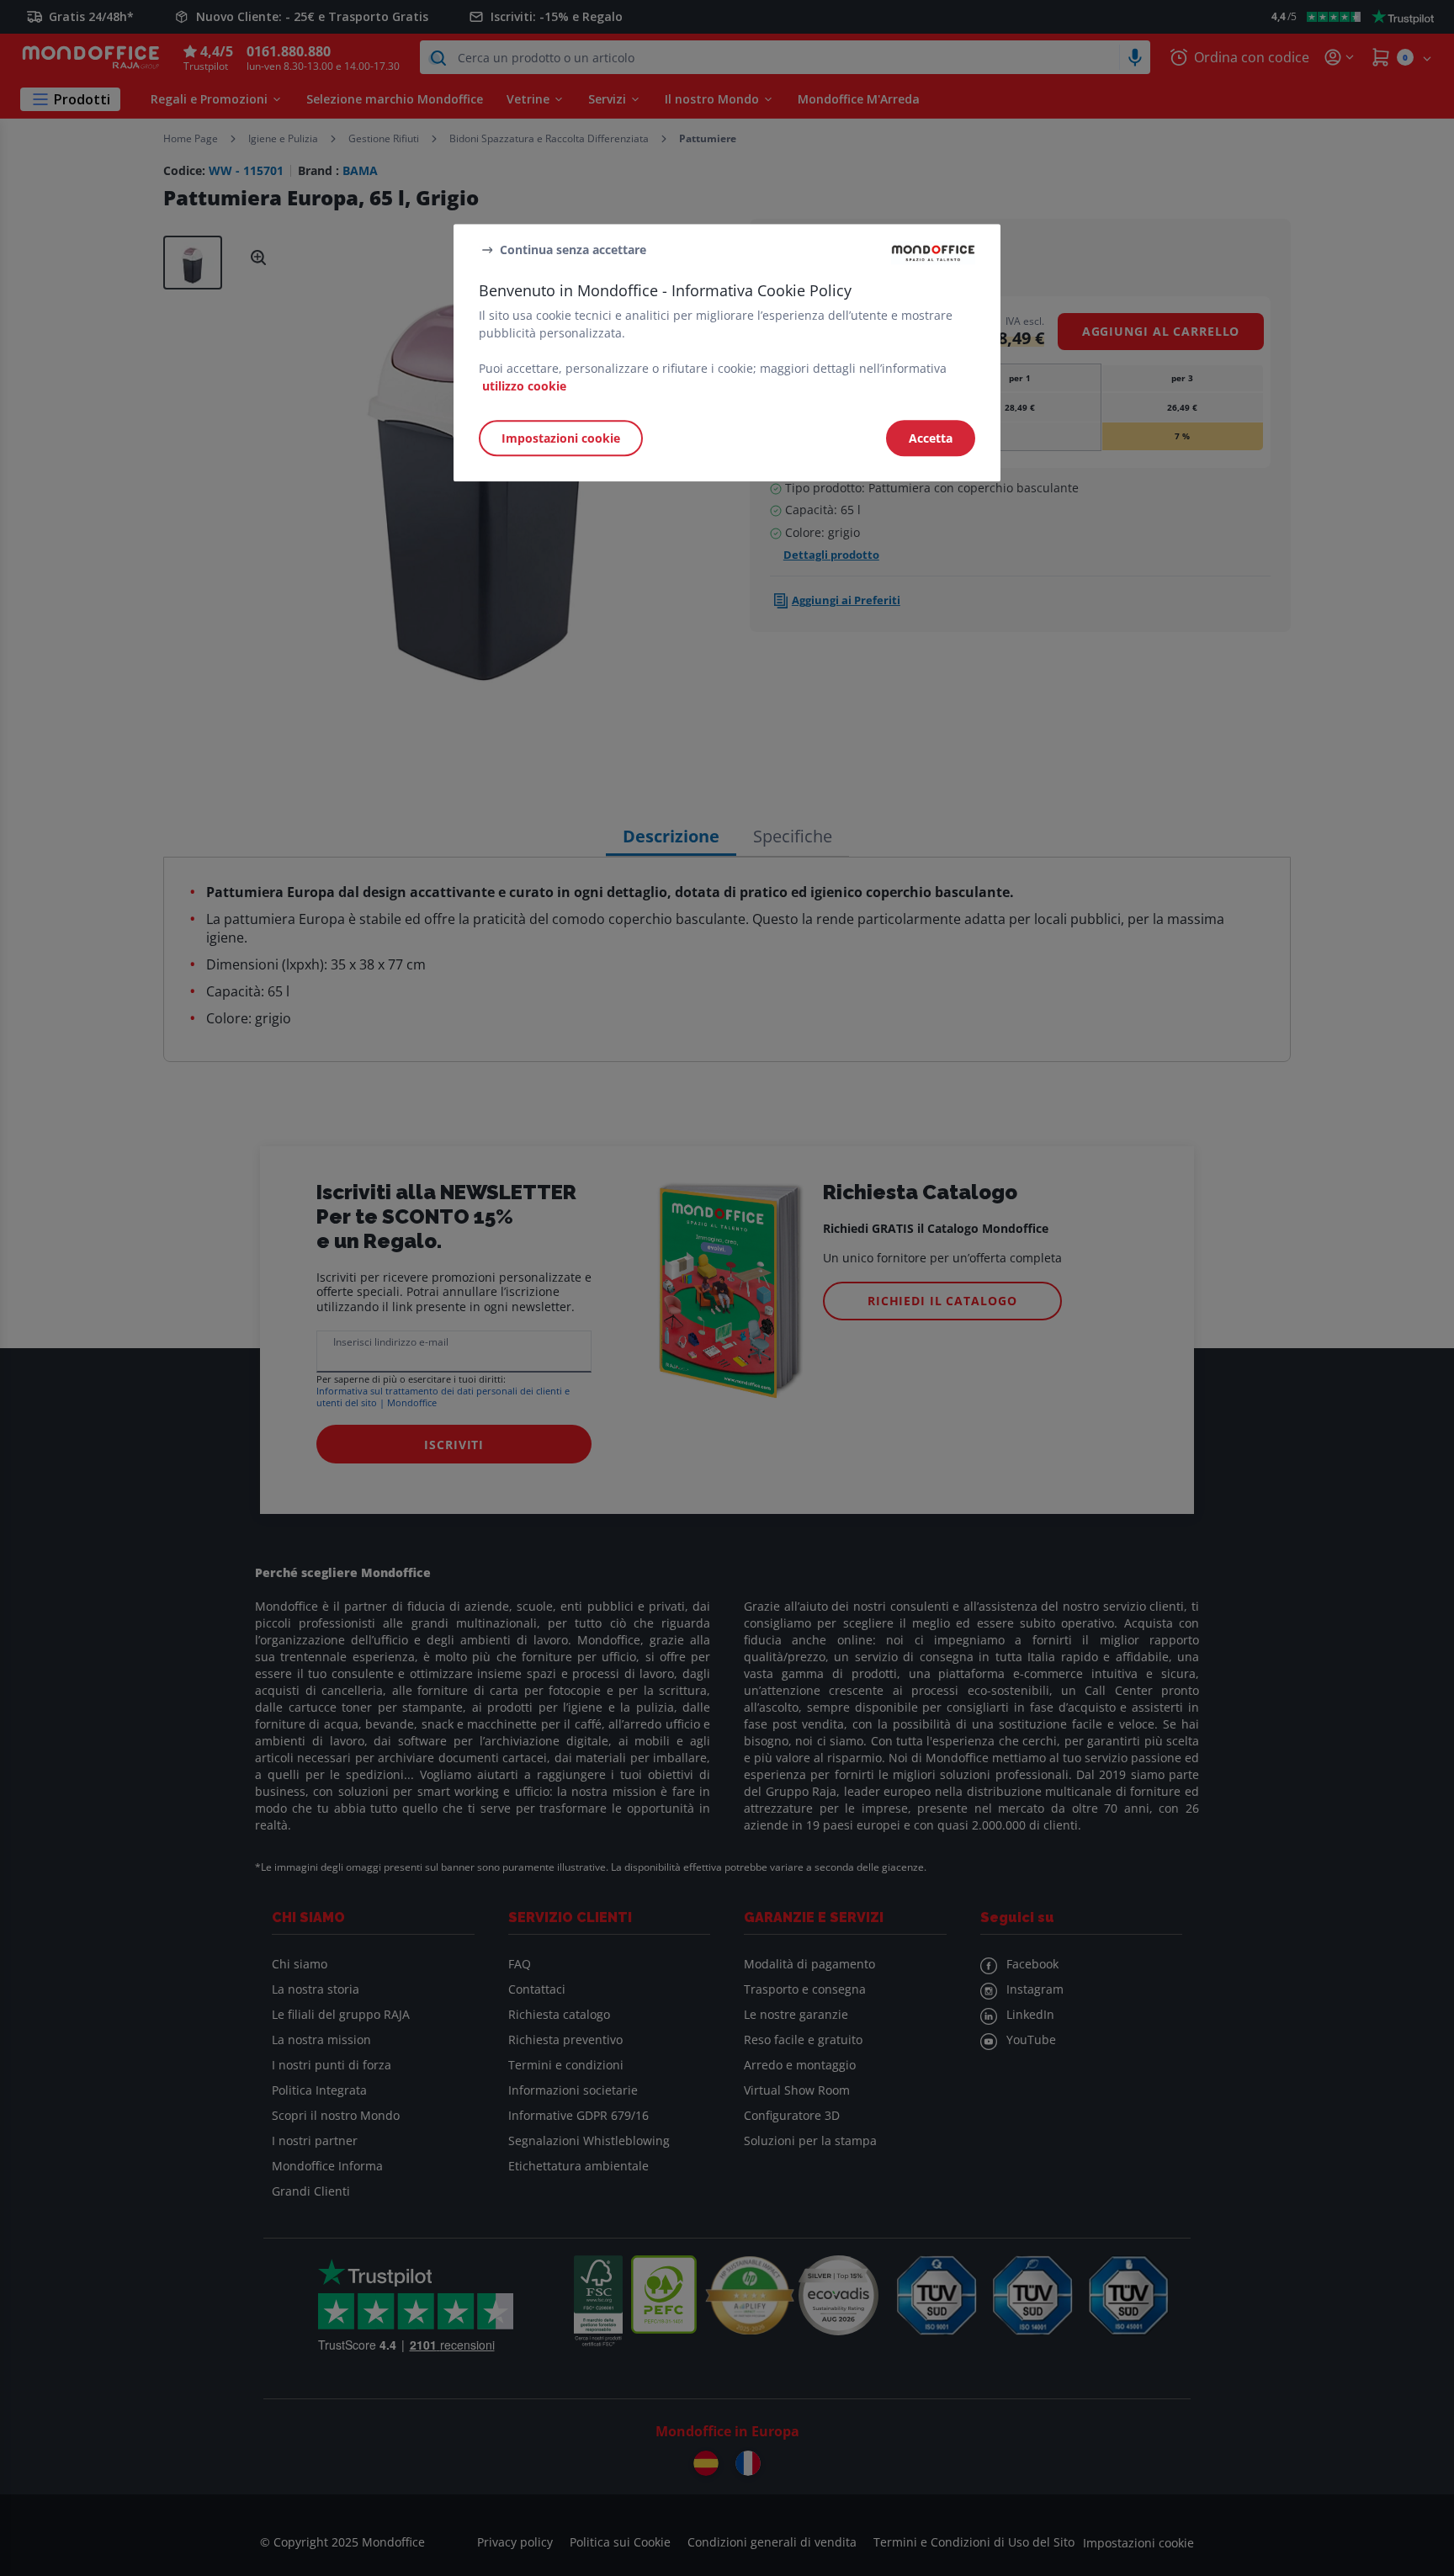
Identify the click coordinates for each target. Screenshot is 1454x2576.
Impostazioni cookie (561, 438)
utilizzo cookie (524, 386)
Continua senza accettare (573, 250)
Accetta (931, 438)
